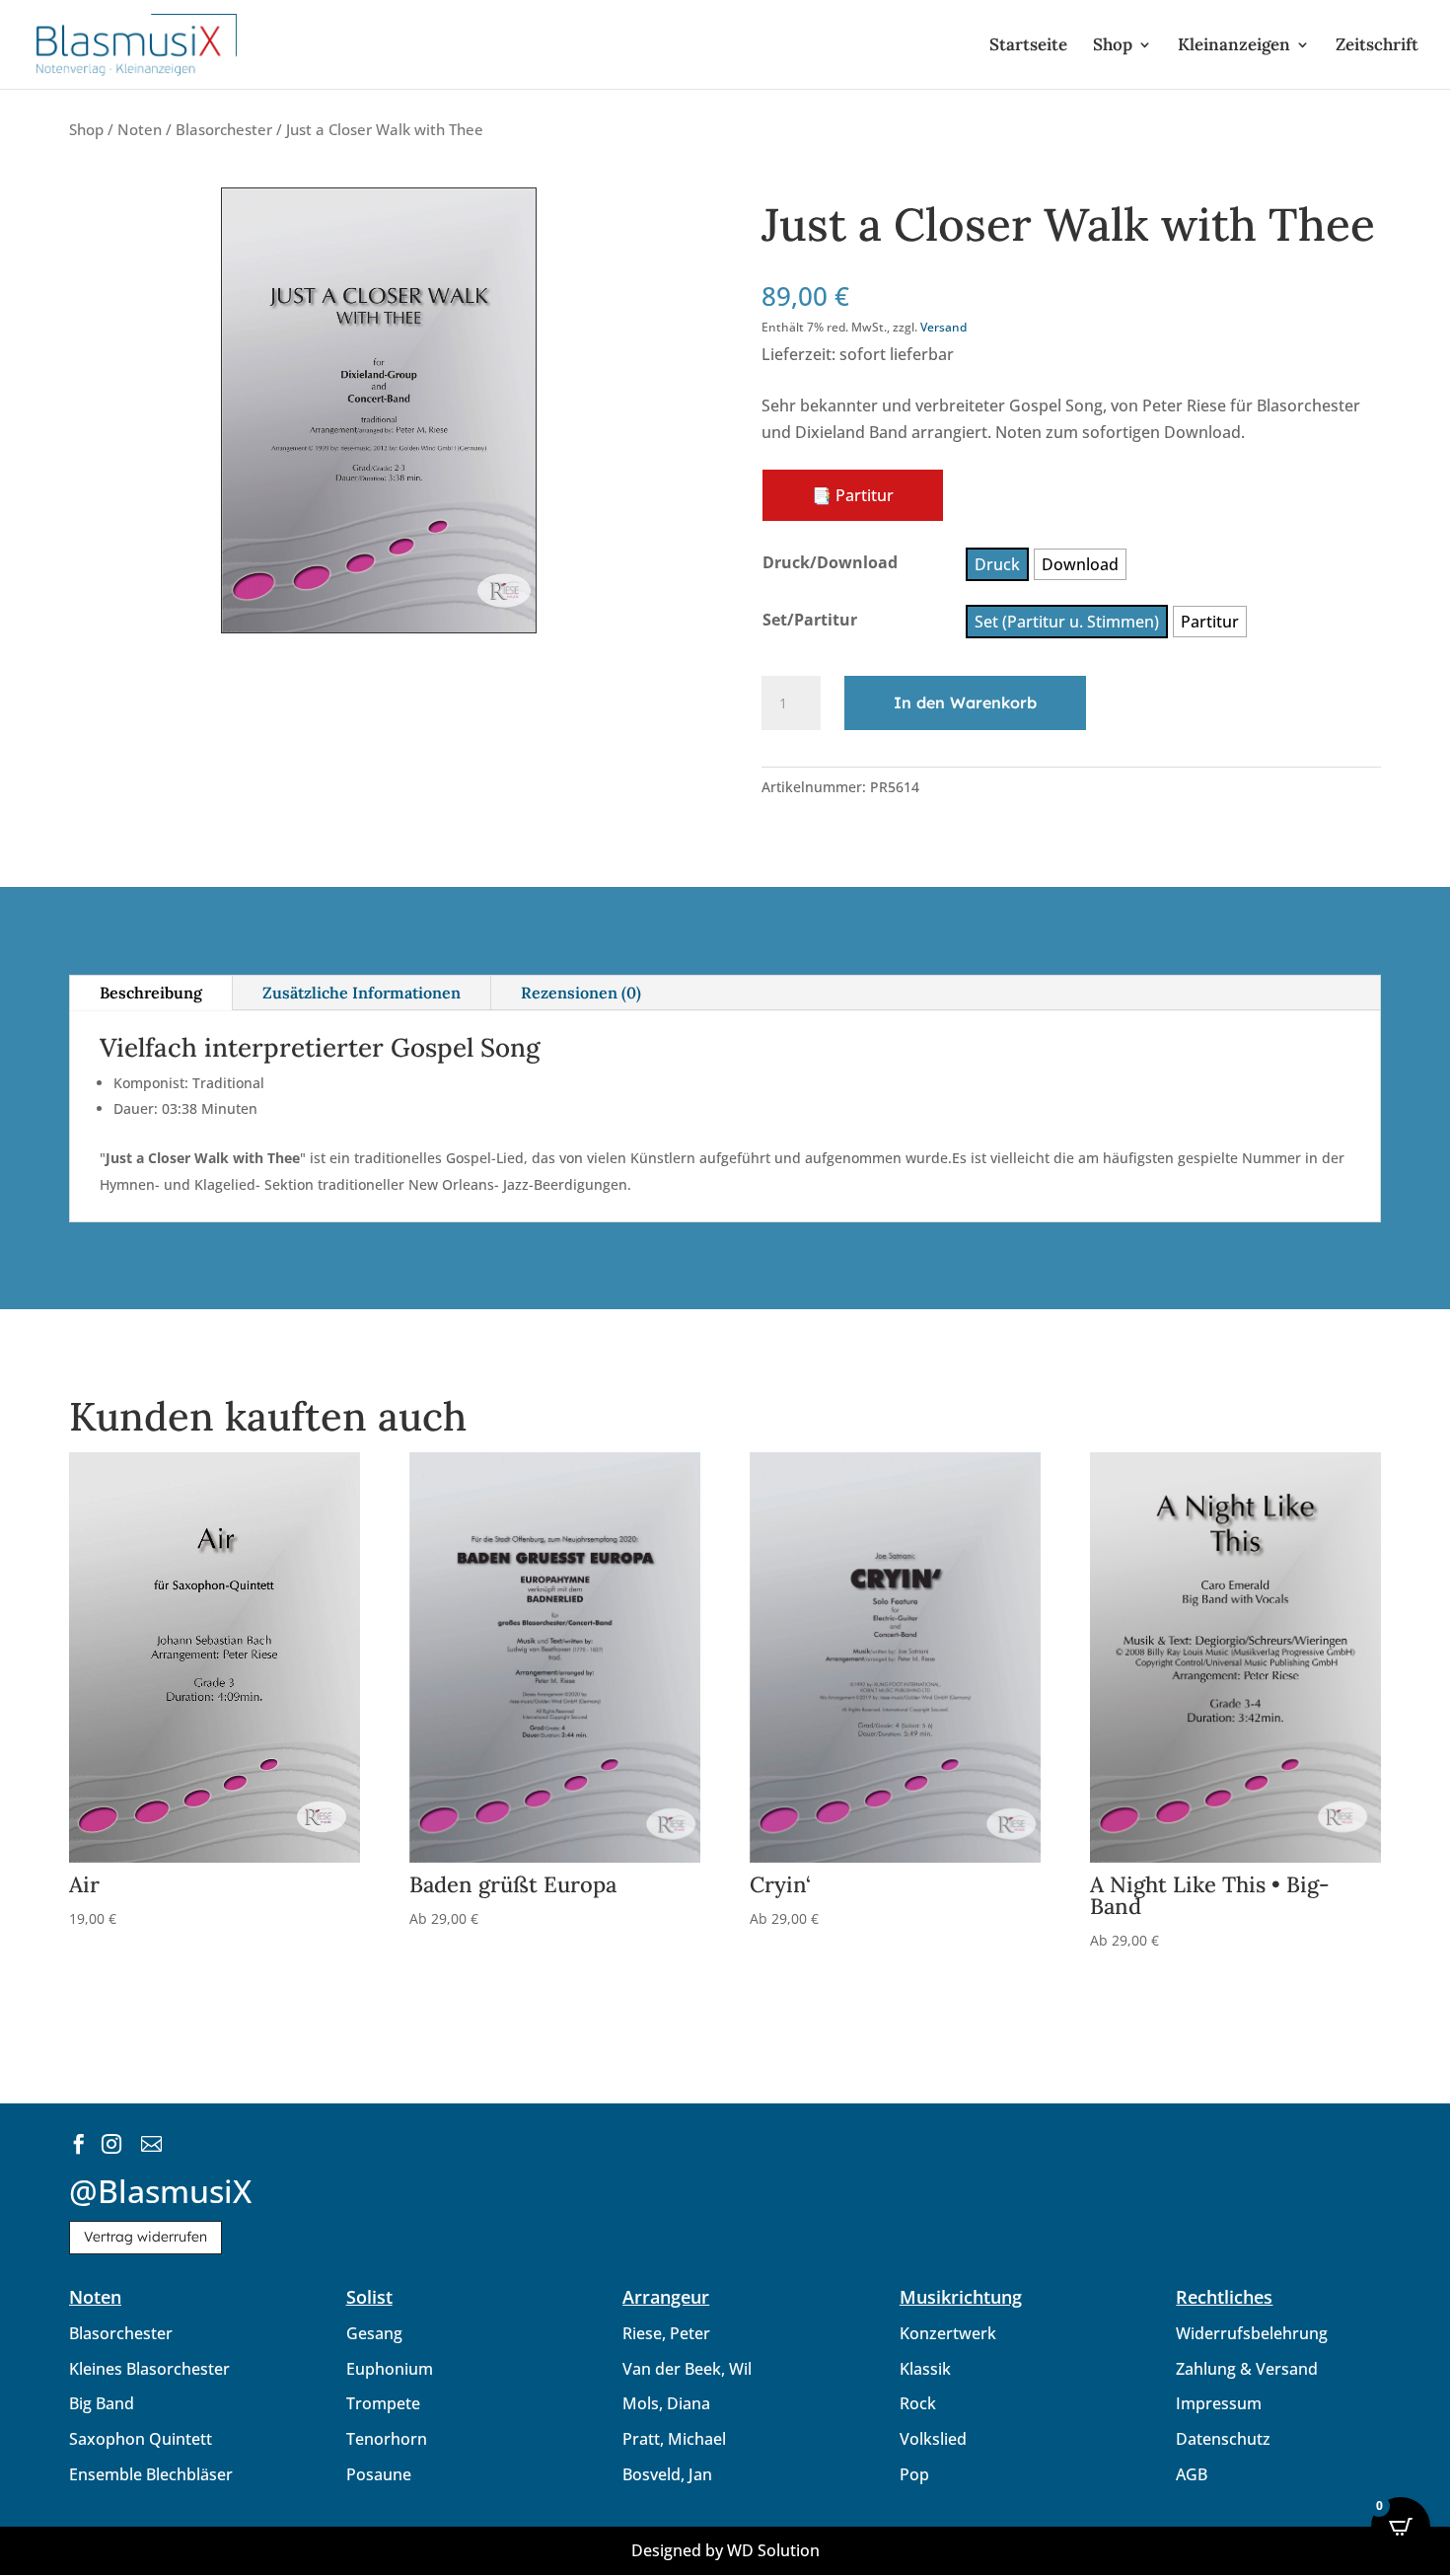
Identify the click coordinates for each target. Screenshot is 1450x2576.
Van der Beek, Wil (687, 2369)
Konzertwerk (948, 2333)
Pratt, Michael (674, 2439)
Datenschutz (1223, 2439)
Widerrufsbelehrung (1252, 2333)
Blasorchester (224, 129)
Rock (918, 2403)
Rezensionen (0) (581, 993)
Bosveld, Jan (667, 2474)
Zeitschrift (1377, 46)
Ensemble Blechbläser (151, 2474)
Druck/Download (830, 562)
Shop (1113, 46)
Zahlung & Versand (1247, 2369)
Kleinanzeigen (1234, 46)
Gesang (374, 2333)
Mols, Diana (666, 2403)
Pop (914, 2474)
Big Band (102, 2403)
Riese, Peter (666, 2333)
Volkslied (933, 2439)
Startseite (1028, 46)
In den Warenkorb (965, 702)
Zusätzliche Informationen (362, 993)
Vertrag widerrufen (145, 2237)
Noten (140, 129)
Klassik (925, 2369)
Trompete (383, 2403)
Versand (943, 327)
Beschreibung (151, 993)
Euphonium (390, 2369)
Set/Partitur (810, 620)
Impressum (1219, 2403)
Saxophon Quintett (141, 2439)
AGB (1192, 2474)
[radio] (997, 564)
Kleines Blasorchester (149, 2369)
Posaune (379, 2474)
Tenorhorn (387, 2439)
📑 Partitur (853, 495)
